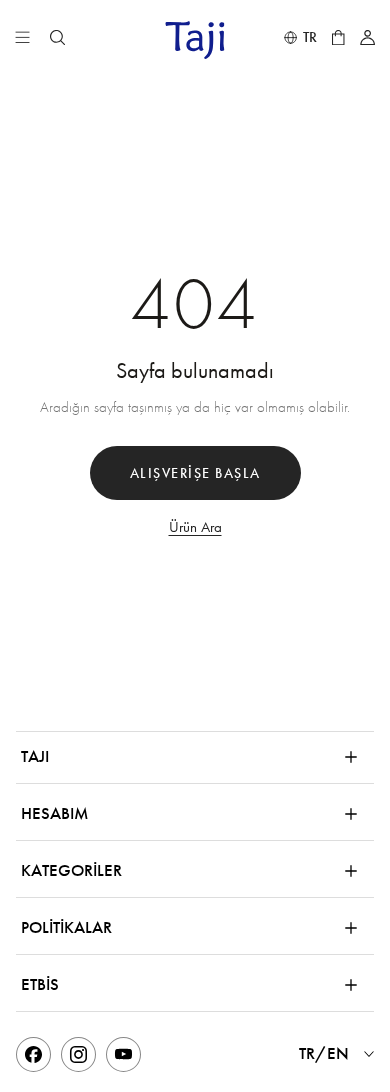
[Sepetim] (338, 37)
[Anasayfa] (194, 40)
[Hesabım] (367, 37)
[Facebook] (33, 1054)
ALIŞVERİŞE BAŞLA (195, 473)
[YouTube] (123, 1054)
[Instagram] (78, 1054)
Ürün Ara (195, 527)
